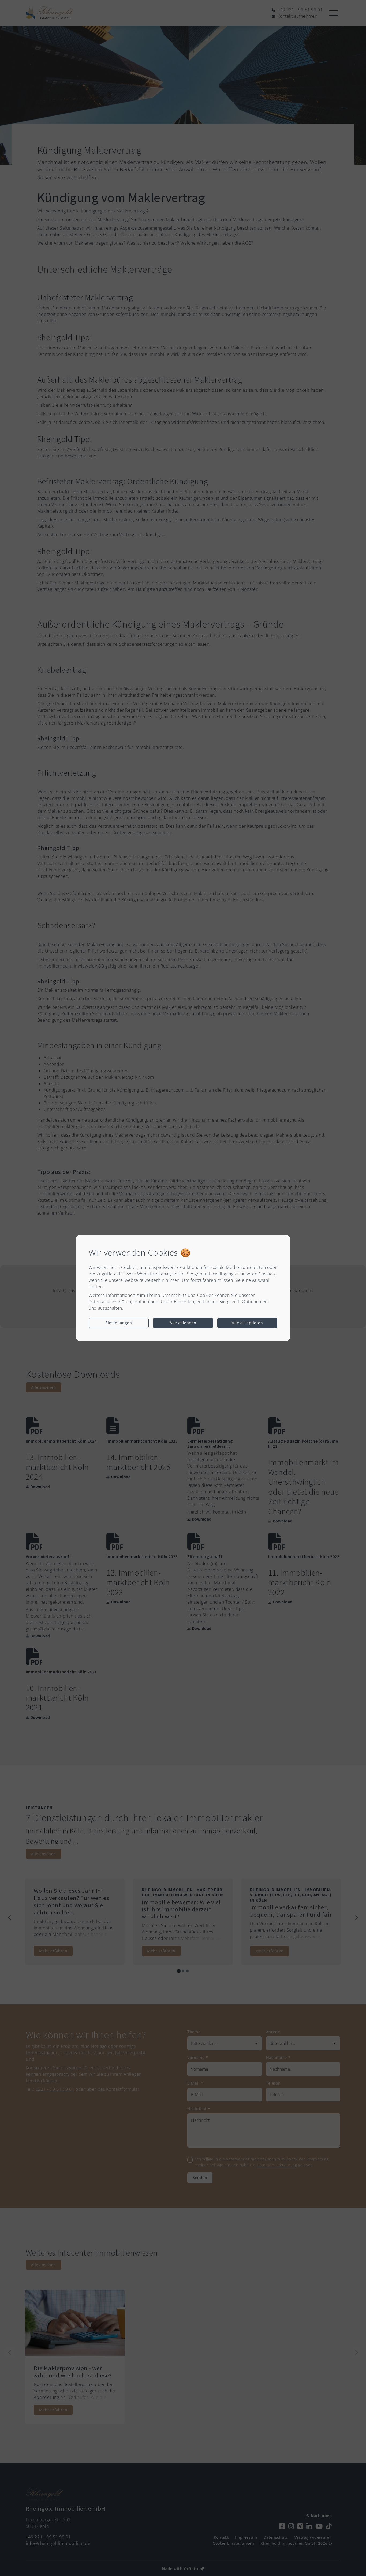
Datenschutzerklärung (111, 1302)
